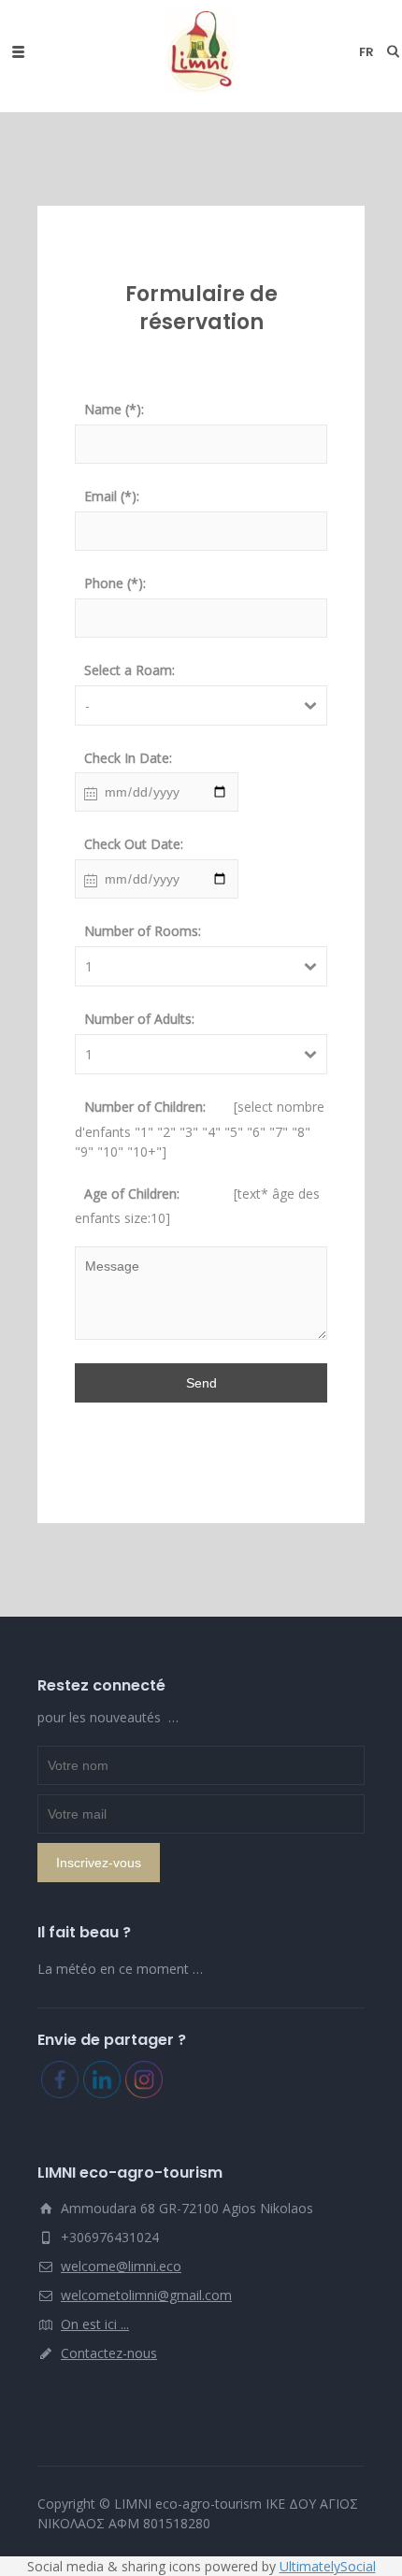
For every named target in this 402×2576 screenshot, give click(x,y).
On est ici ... (95, 2324)
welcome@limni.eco (121, 2266)
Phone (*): (115, 583)
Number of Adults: (139, 1019)
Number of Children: (145, 1107)
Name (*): (114, 409)
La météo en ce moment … (120, 1969)
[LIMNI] (201, 51)
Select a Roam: (129, 670)
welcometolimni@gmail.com (146, 2295)
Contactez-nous (109, 2353)
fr (366, 52)
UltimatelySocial (328, 2566)
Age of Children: (132, 1194)
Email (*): (112, 496)
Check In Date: (128, 758)
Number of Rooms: (143, 931)
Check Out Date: (134, 844)
